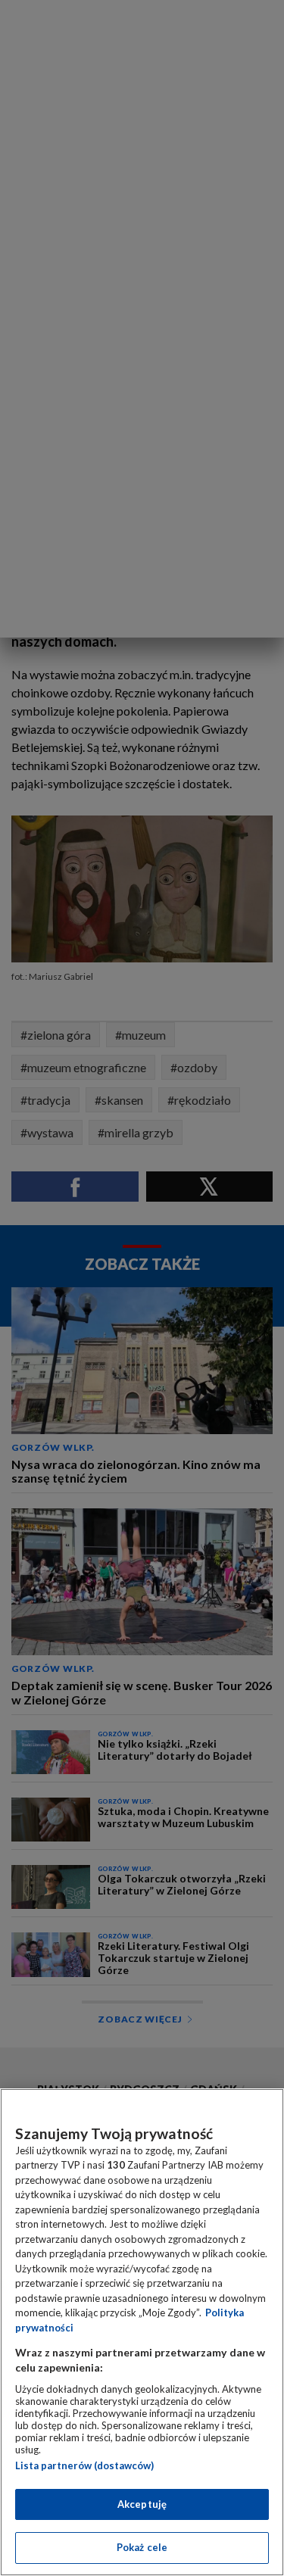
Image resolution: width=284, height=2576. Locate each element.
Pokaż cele (142, 2547)
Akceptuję (142, 2504)
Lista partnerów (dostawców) (84, 2465)
